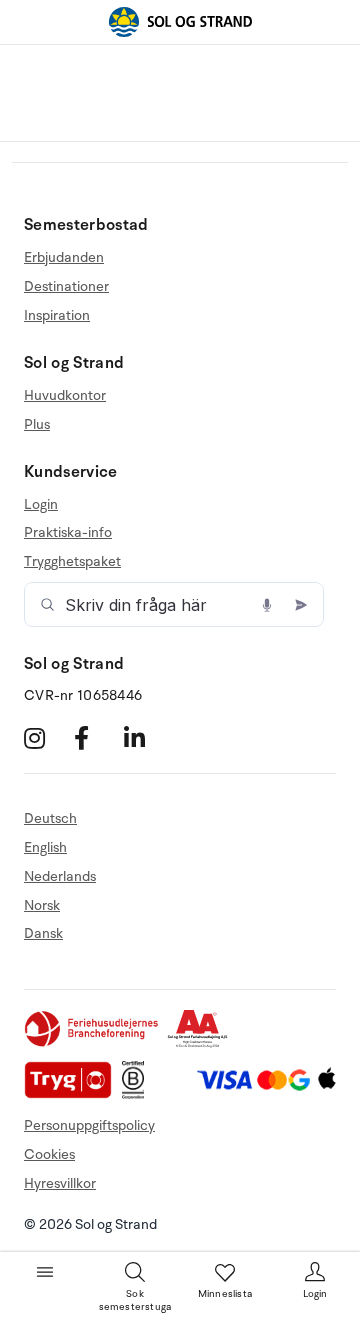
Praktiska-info (68, 532)
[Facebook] (96, 738)
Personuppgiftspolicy (89, 1125)
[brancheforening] (93, 1043)
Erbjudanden (64, 258)
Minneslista (225, 1294)
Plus (37, 424)
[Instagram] (46, 738)
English (45, 847)
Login (41, 505)
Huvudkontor (65, 396)
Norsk (42, 905)
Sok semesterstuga (135, 1300)
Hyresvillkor (60, 1183)
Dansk (43, 933)
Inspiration (57, 315)
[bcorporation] (138, 1094)
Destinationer (66, 286)
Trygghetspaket (72, 561)
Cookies (49, 1154)
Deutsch (50, 819)
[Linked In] (146, 738)
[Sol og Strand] (180, 22)
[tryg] (73, 1094)
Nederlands (60, 876)
